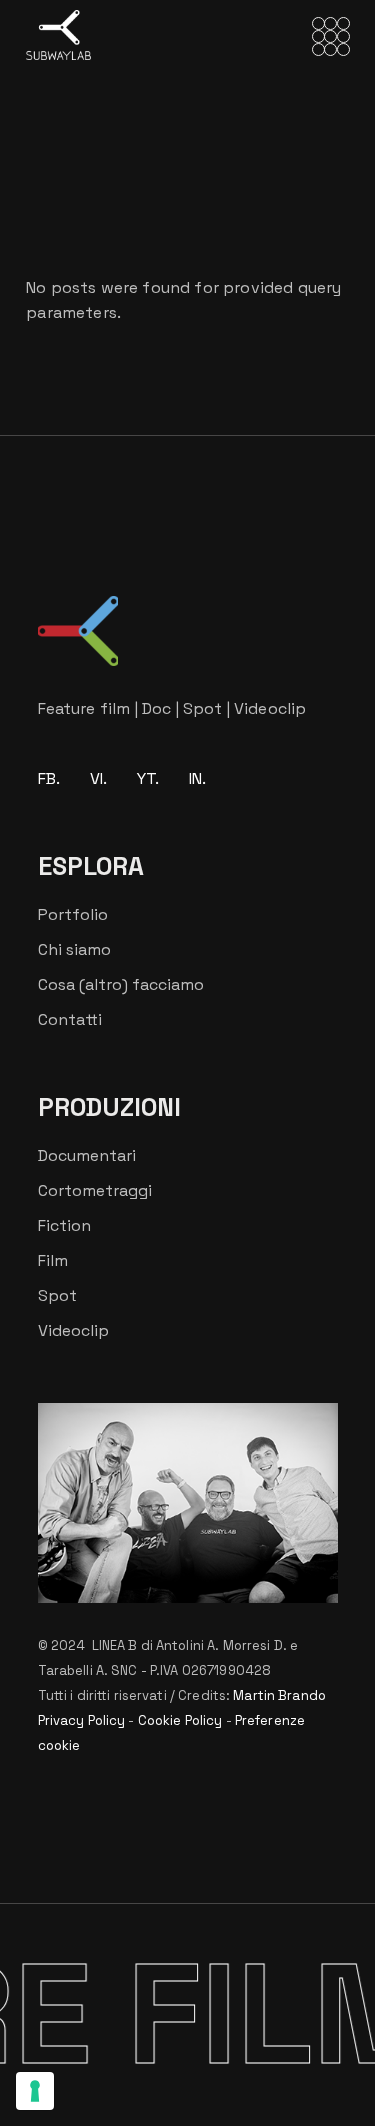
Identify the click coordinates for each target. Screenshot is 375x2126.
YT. (148, 778)
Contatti (70, 1019)
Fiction (64, 1225)
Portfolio (73, 914)
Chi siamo (74, 949)
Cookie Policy (180, 1720)
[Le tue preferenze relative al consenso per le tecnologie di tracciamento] (35, 2091)
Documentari (87, 1155)
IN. (197, 778)
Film (53, 1260)
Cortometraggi (95, 1190)
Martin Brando (279, 1695)
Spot (57, 1295)
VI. (98, 778)
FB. (49, 778)
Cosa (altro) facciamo (121, 984)
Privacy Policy (82, 1720)
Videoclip (73, 1330)
